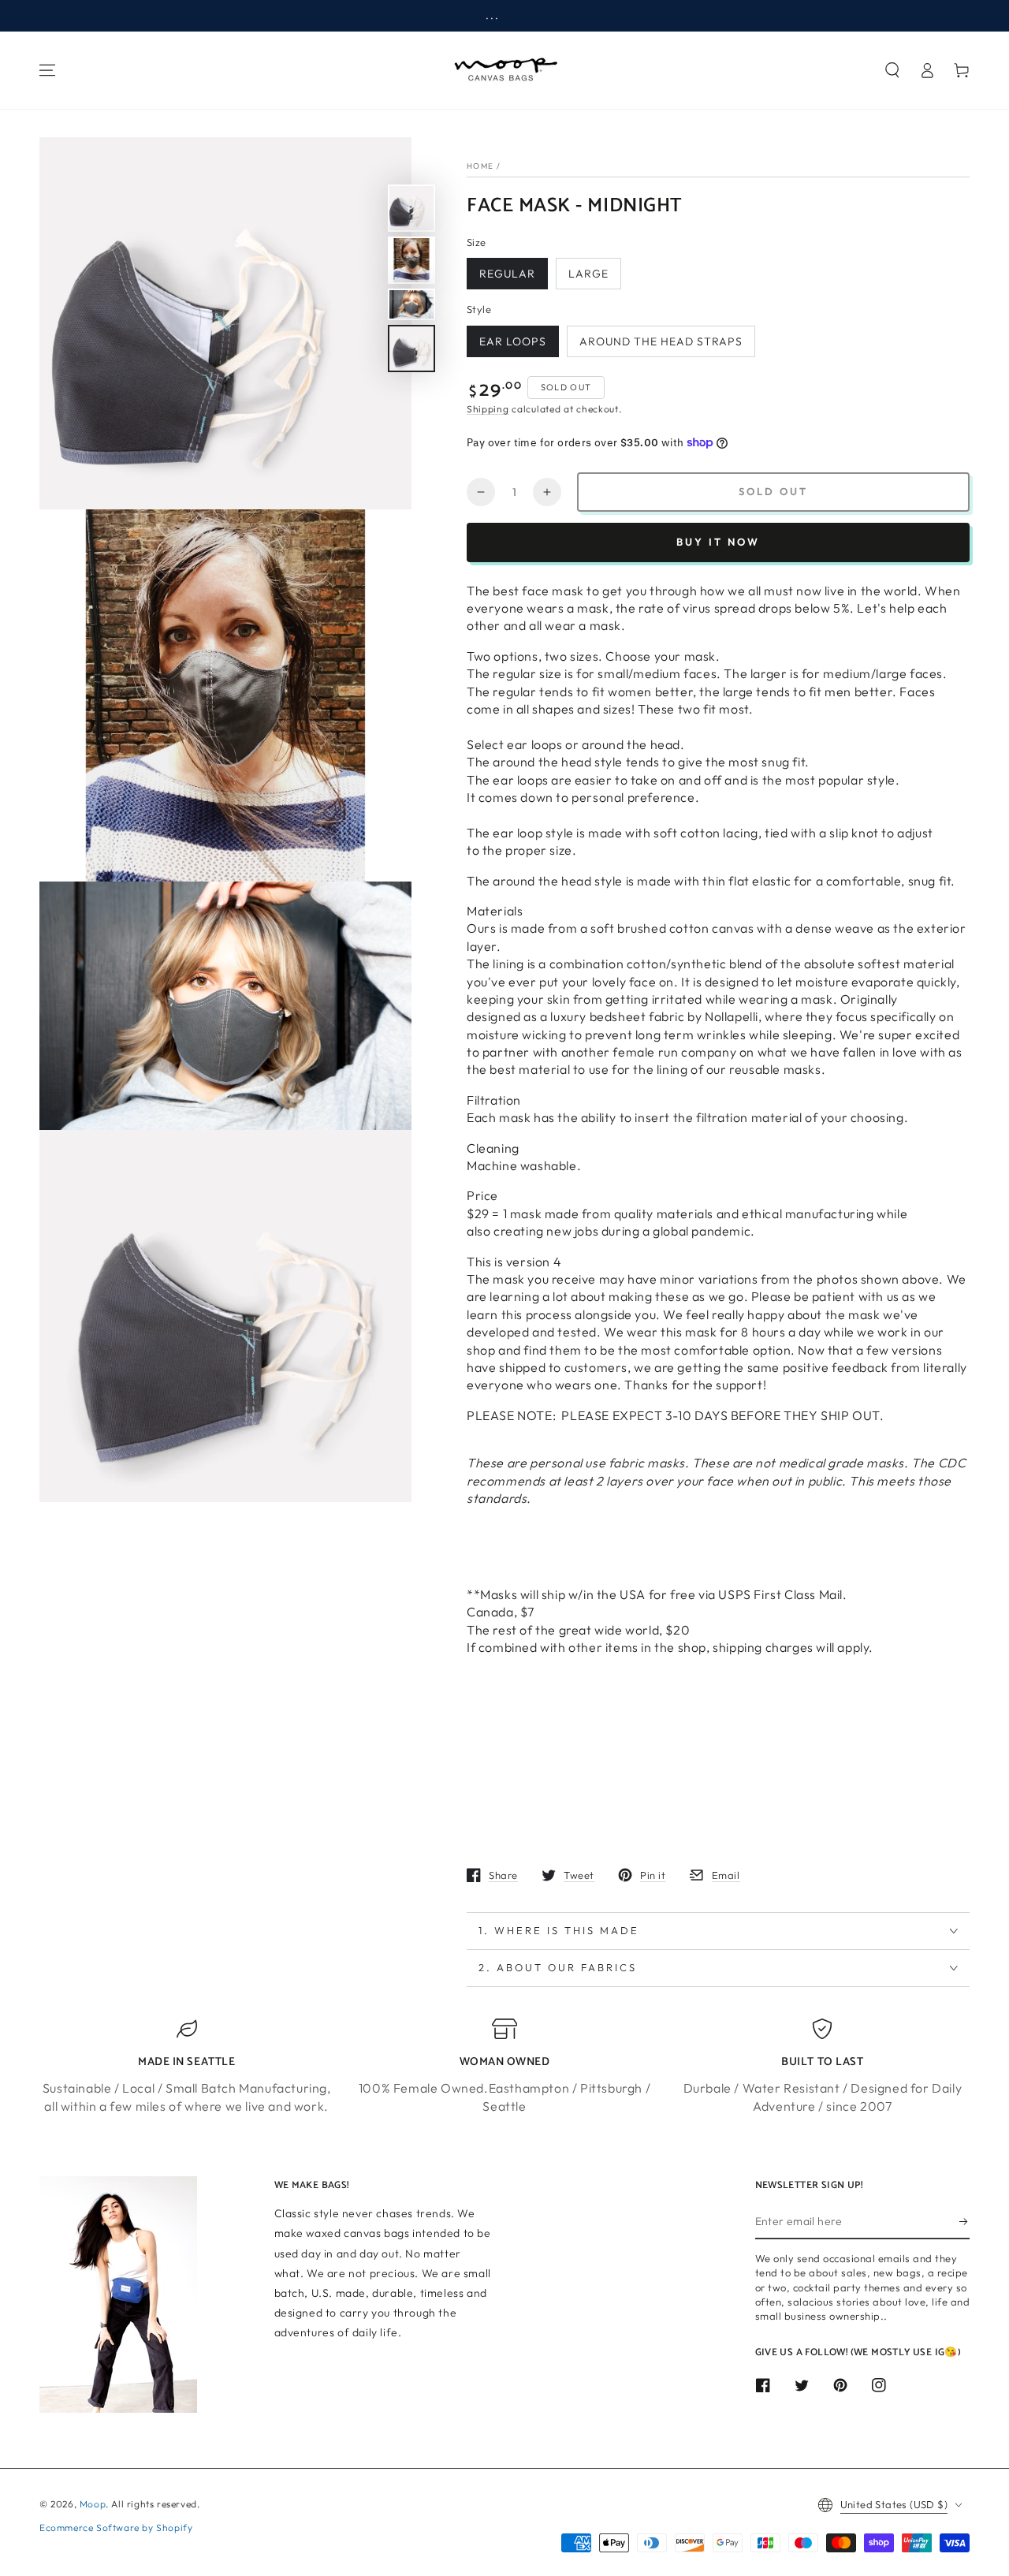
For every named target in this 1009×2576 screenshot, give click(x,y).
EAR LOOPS (513, 341)
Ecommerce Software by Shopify (116, 2528)
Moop (93, 2504)
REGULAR (507, 274)
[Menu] (47, 70)
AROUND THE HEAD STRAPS (661, 341)
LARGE (588, 274)
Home (480, 166)
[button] (892, 70)
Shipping (488, 409)
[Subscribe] (964, 2221)
